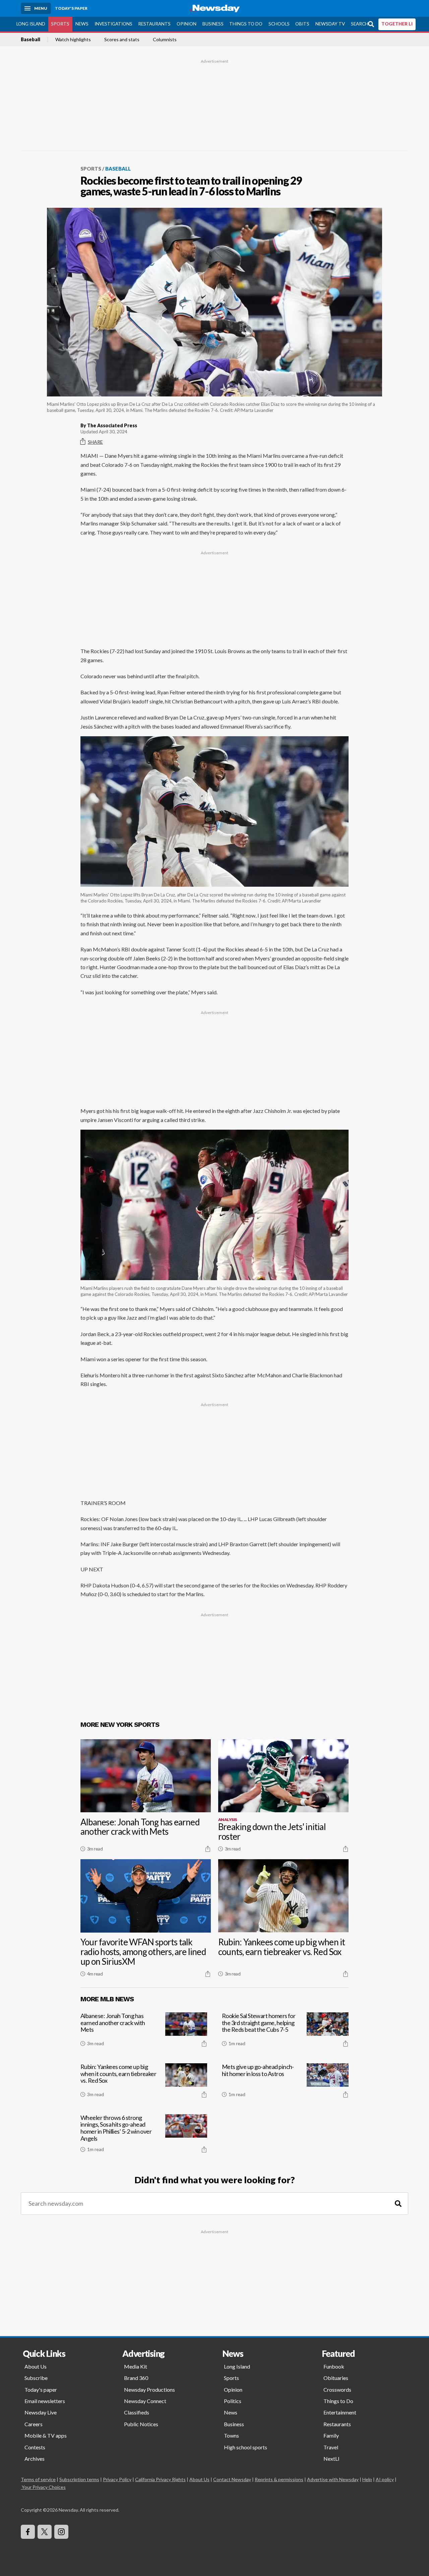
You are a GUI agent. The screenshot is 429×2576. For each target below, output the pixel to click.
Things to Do (246, 24)
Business (213, 24)
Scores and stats (122, 40)
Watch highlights (73, 40)
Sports (60, 24)
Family (331, 2435)
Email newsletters (45, 2401)
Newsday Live (41, 2412)
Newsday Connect (145, 2401)
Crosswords (337, 2390)
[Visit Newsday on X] (45, 2532)
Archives (35, 2459)
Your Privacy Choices (44, 2487)
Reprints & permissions (279, 2479)
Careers (34, 2424)
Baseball (30, 40)
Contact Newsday (232, 2479)
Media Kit (136, 2366)
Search (360, 24)
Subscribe (36, 2378)
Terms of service (38, 2479)
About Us (36, 2366)
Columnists (165, 40)
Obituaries (336, 2378)
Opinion (187, 24)
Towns (231, 2435)
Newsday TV (330, 24)
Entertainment (340, 2412)
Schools (279, 24)
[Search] (398, 2204)
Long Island (31, 24)
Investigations (113, 24)
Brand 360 (136, 2378)
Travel (331, 2447)
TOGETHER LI (397, 24)
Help (367, 2479)
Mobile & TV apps (46, 2435)
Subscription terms (79, 2479)
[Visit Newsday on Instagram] (61, 2532)
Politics (233, 2401)
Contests (35, 2447)
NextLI (331, 2459)
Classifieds (137, 2412)
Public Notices (141, 2424)
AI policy (385, 2479)
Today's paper (41, 2390)
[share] (208, 1849)
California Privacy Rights (160, 2479)
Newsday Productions (149, 2390)
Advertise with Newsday (333, 2479)
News (82, 24)
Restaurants (154, 24)
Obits (302, 24)
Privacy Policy (117, 2479)
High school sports (246, 2447)
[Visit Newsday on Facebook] (28, 2532)
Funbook (334, 2366)
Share (95, 442)
